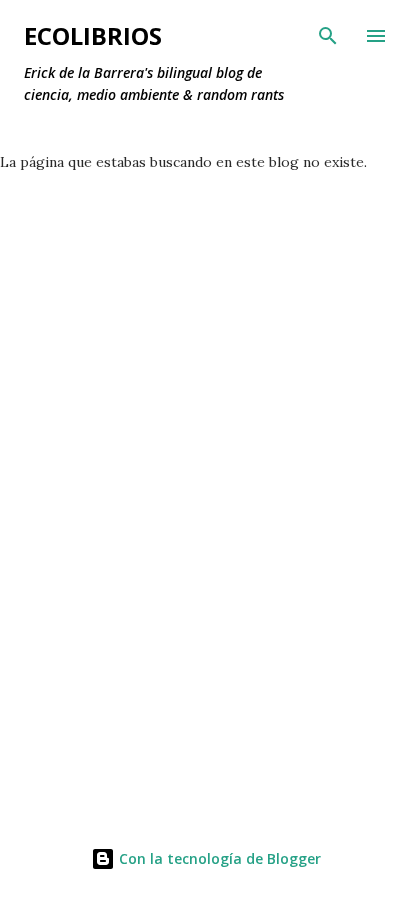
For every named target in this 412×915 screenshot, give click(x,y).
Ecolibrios (93, 35)
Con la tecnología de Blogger (218, 858)
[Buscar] (328, 36)
